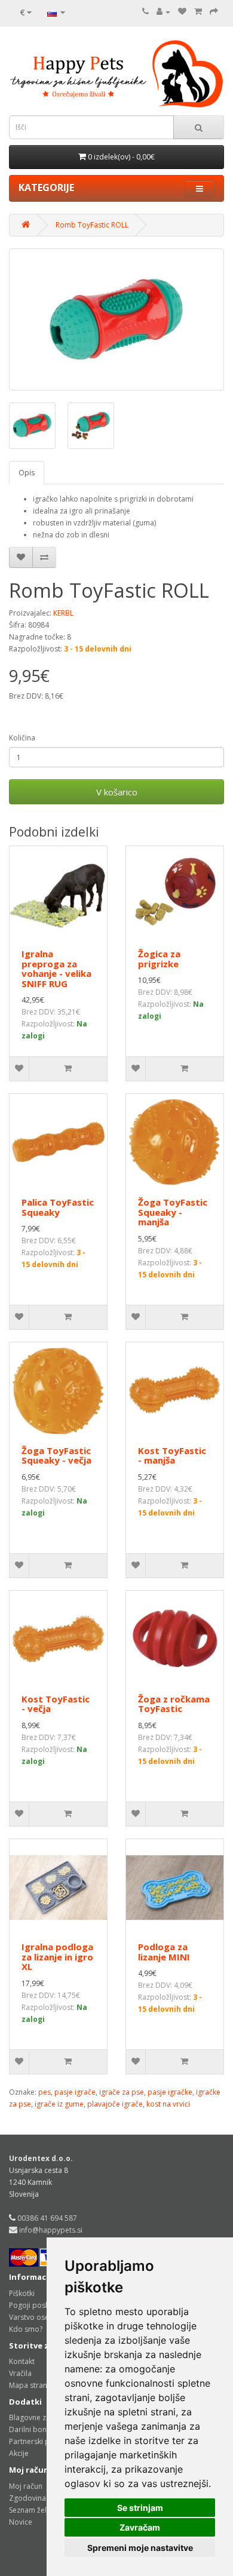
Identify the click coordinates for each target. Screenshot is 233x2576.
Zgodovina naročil (40, 2498)
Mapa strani (29, 2385)
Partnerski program (42, 2441)
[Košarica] (198, 12)
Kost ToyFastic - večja (56, 1704)
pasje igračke (170, 2092)
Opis (27, 473)
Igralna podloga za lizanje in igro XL (57, 1956)
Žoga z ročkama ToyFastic (174, 1704)
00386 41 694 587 (47, 2218)
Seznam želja (31, 2510)
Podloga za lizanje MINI (164, 1952)
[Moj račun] (163, 12)
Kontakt (22, 2361)
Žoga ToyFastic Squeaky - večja (56, 1455)
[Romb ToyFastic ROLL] (116, 319)
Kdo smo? (26, 2329)
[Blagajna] (214, 12)
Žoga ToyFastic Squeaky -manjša (173, 1212)
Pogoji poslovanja (39, 2305)
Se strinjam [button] (140, 2508)
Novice (21, 2522)
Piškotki (22, 2293)
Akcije (19, 2453)
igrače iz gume (59, 2104)
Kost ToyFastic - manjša (172, 1455)
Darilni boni (29, 2429)
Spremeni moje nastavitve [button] (140, 2548)
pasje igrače (75, 2092)
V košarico (117, 792)
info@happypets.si (51, 2230)
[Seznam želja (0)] (182, 12)
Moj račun (26, 2486)
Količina (22, 738)
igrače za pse (122, 2092)
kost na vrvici (168, 2104)
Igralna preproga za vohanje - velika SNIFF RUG (56, 969)
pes (45, 2092)
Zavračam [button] (140, 2527)
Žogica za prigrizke (159, 959)
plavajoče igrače (115, 2104)
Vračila (20, 2373)
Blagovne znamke (39, 2417)
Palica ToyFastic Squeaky (58, 1207)
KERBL (63, 613)
